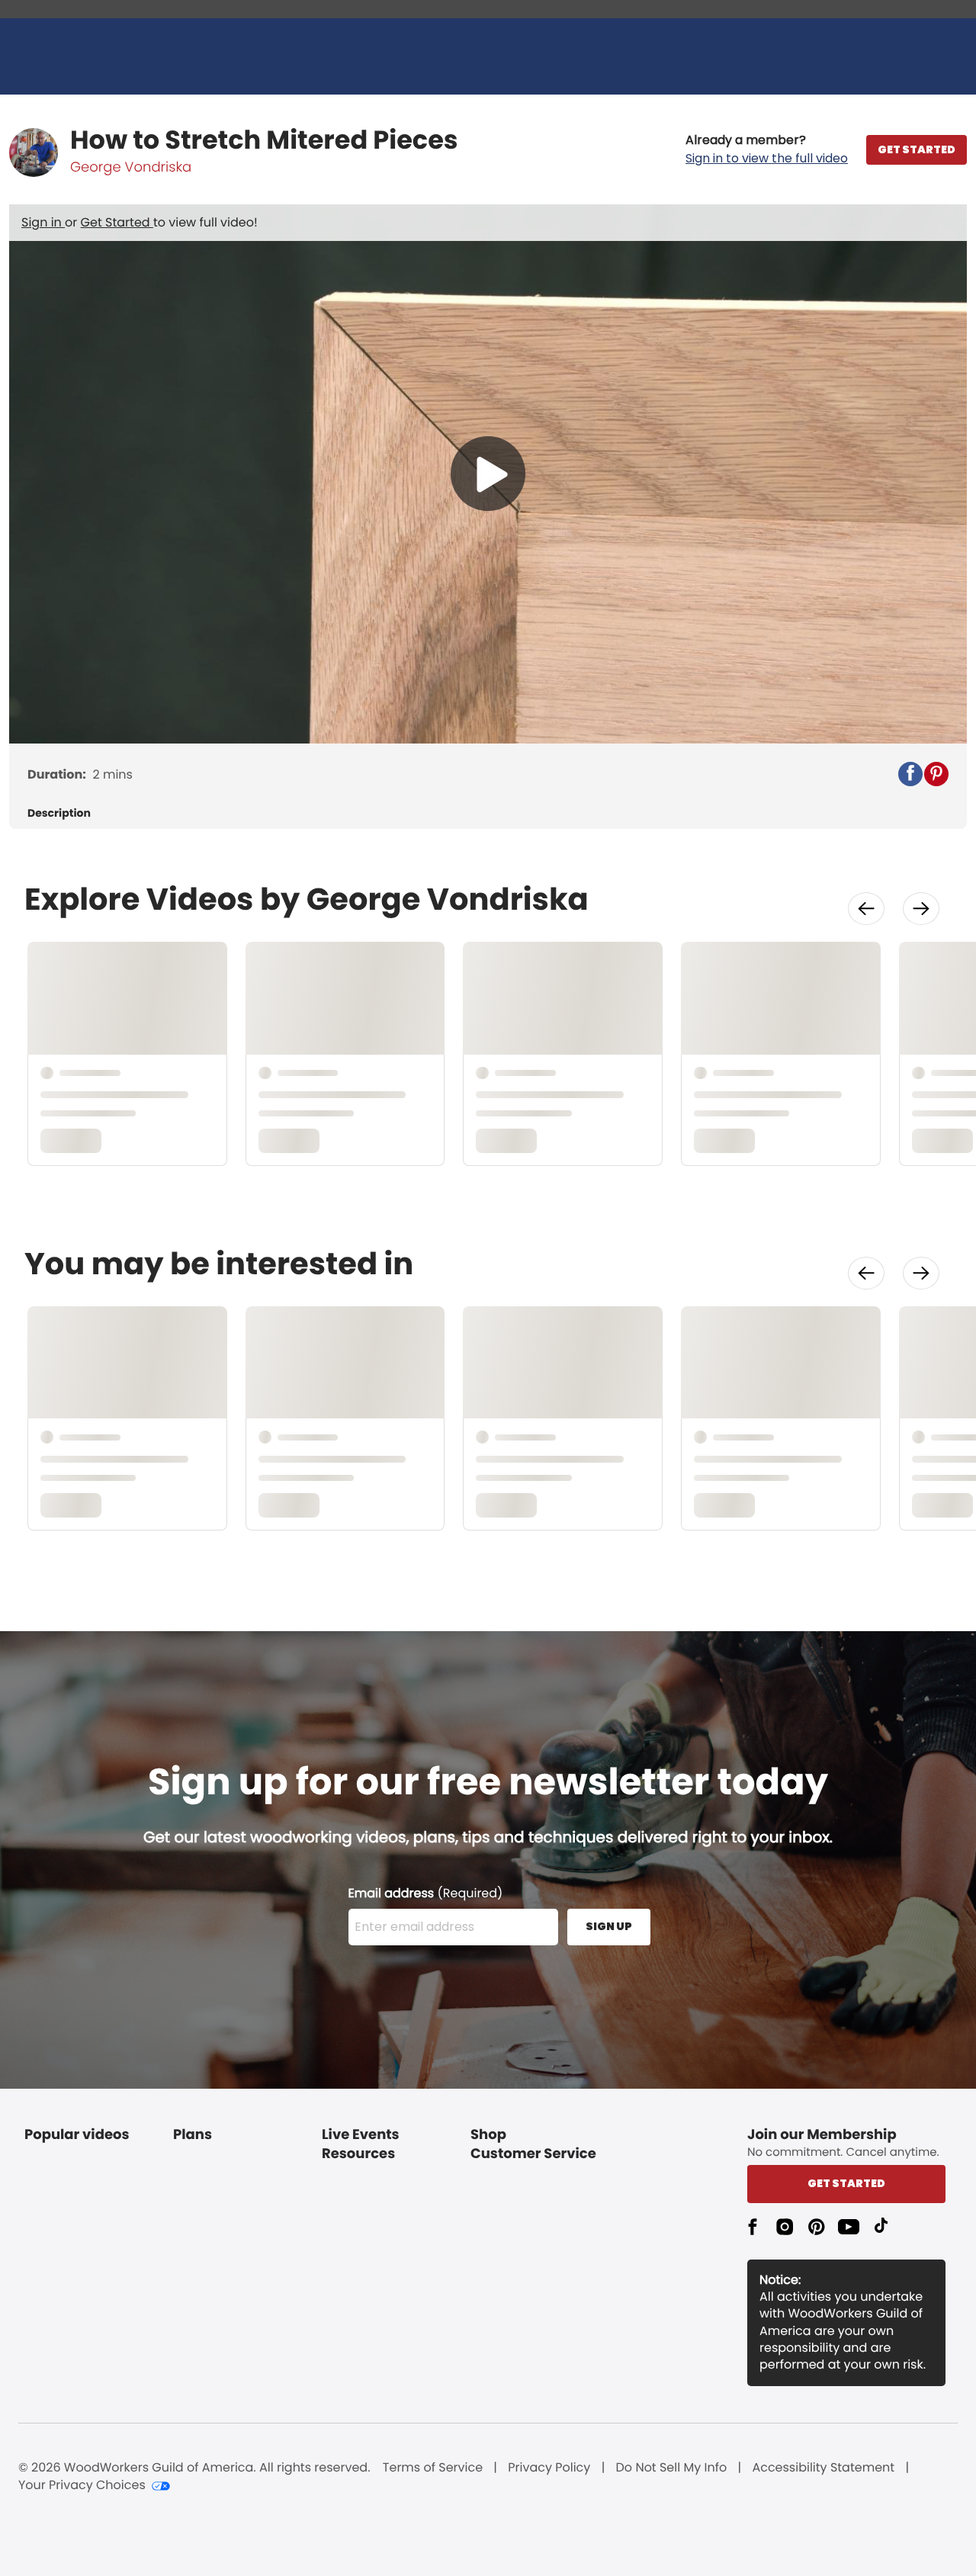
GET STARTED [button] (917, 149)
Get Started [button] (846, 2183)
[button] (767, 149)
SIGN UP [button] (609, 1926)
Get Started (117, 222)
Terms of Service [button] (433, 2468)
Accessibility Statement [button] (823, 2468)
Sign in (43, 222)
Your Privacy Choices (82, 2485)
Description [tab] (59, 813)
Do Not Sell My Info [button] (672, 2468)
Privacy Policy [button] (549, 2468)
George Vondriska (131, 167)
